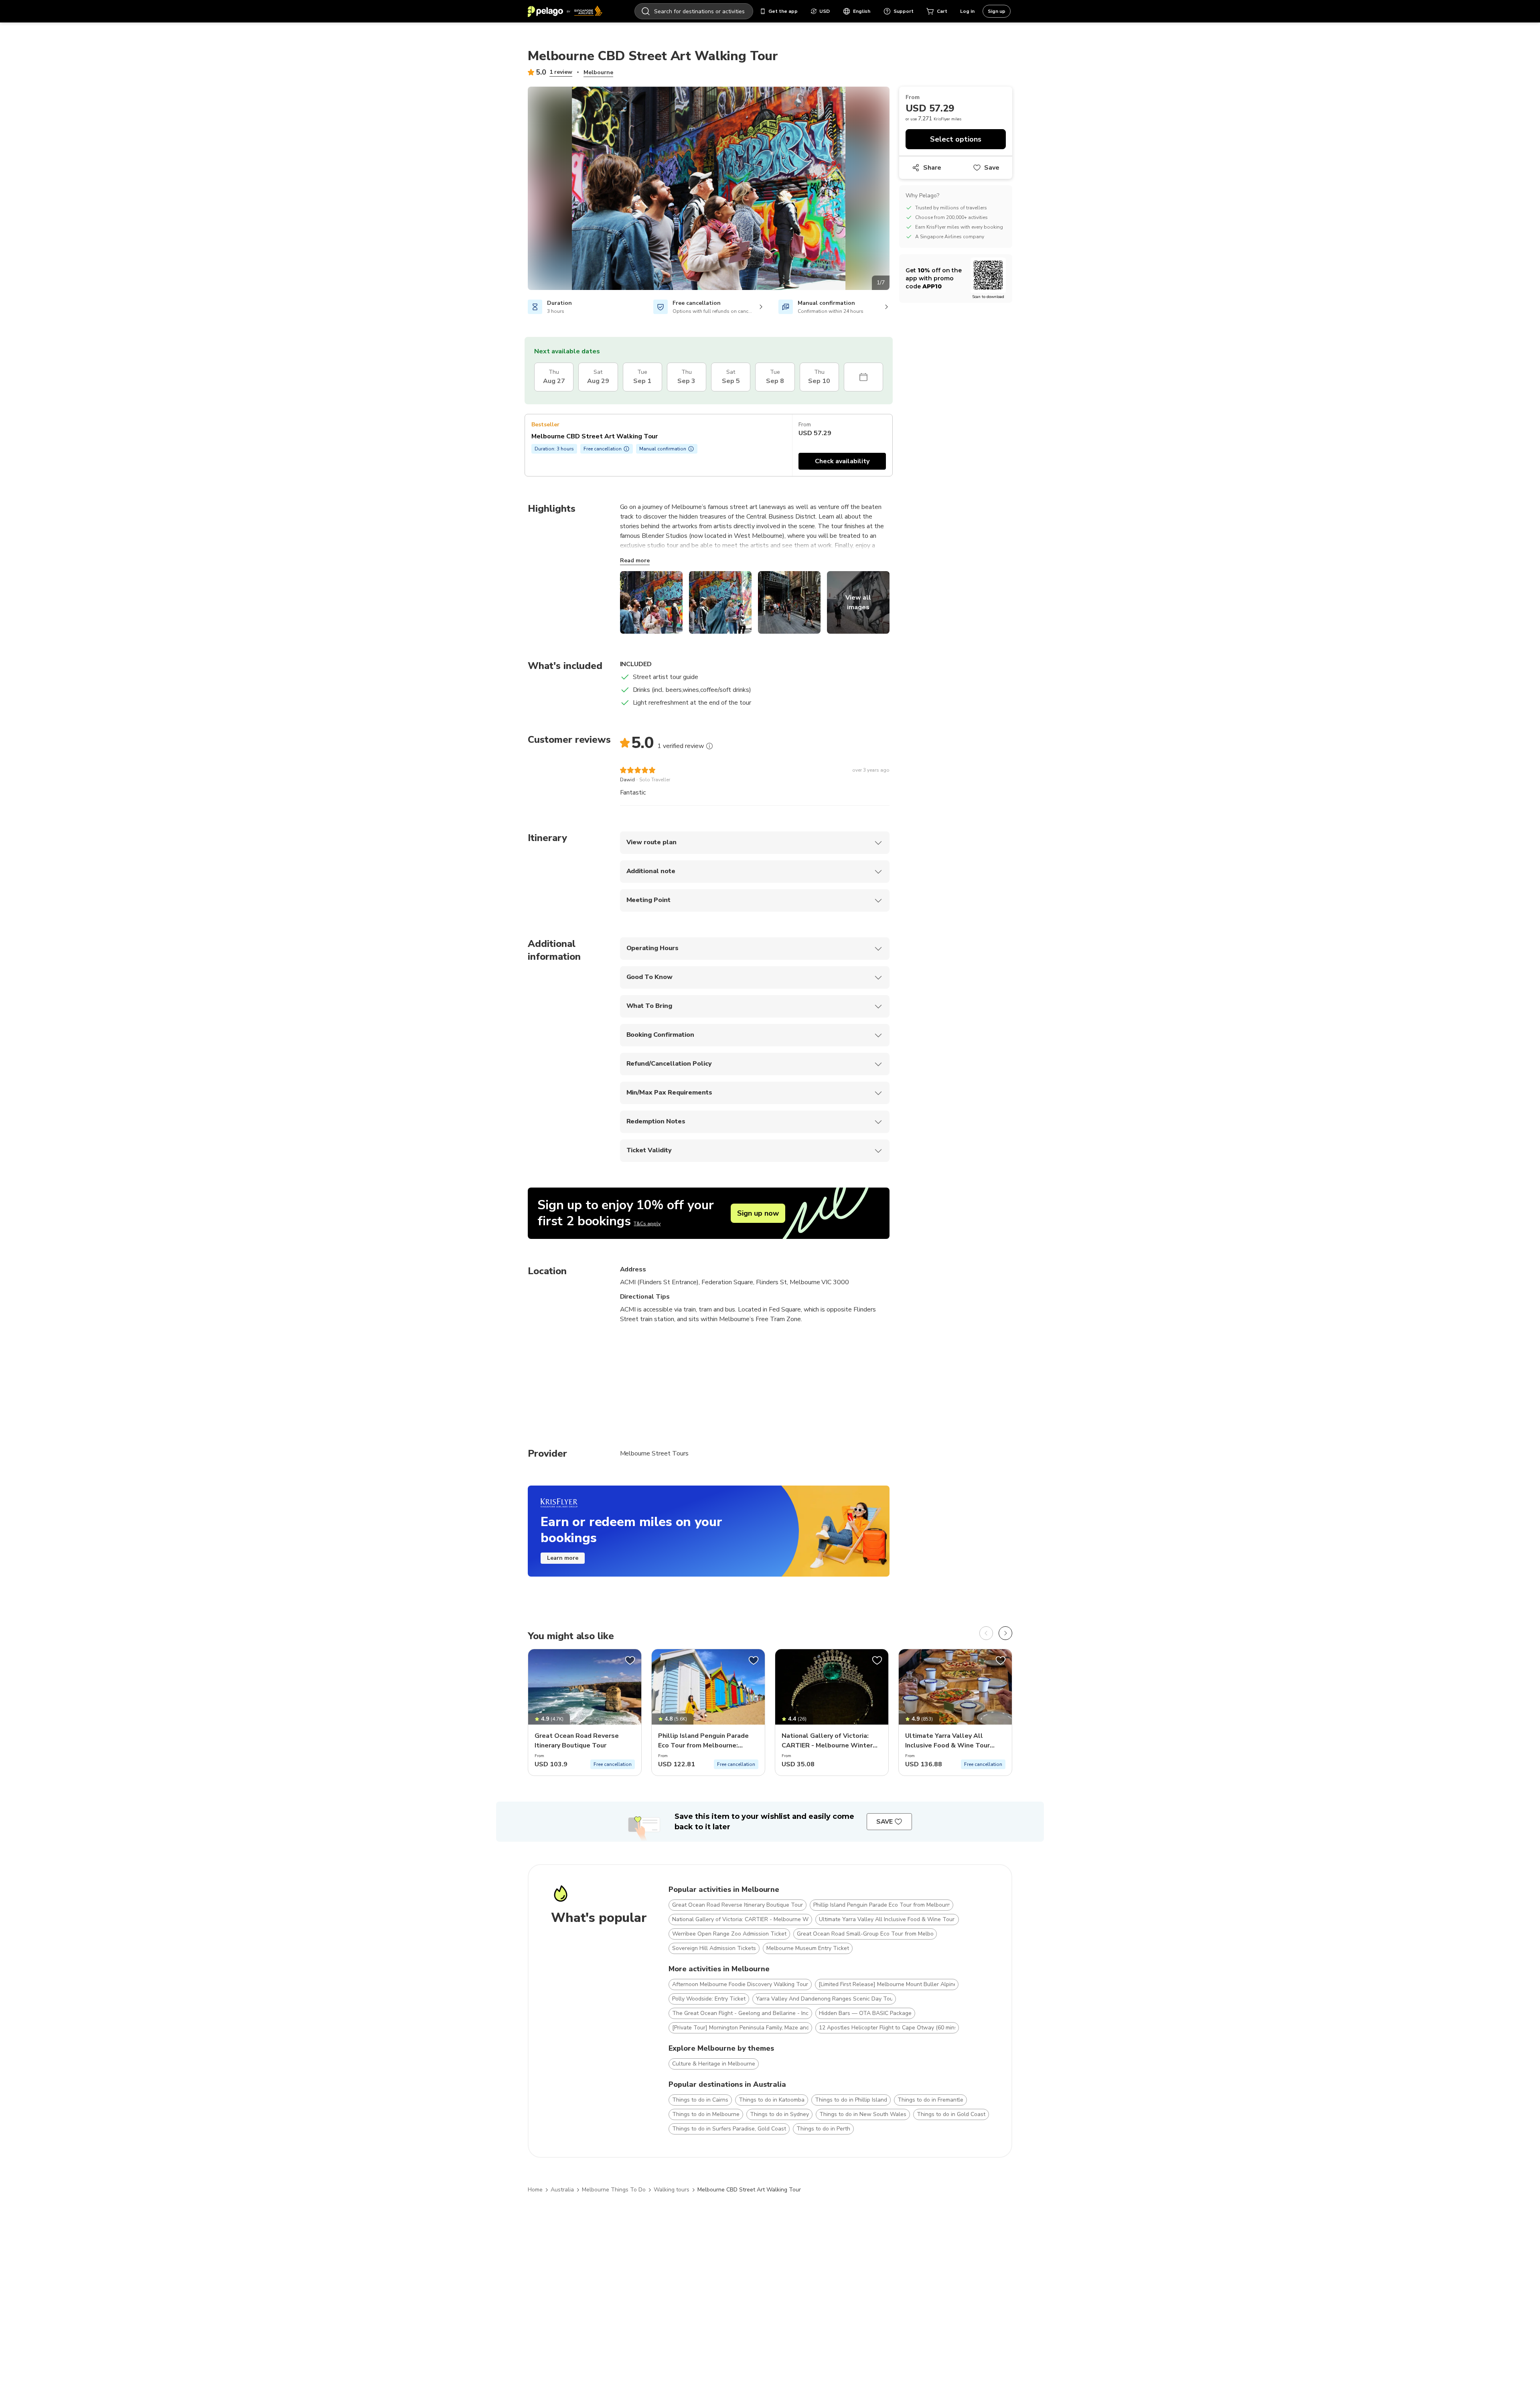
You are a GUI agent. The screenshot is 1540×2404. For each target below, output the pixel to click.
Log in (967, 11)
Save (992, 168)
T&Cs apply (647, 1224)
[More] (709, 746)
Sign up (997, 11)
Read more (635, 560)
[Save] (630, 1660)
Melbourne (598, 72)
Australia (562, 2190)
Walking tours (672, 2190)
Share (932, 168)
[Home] (565, 11)
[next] (1005, 1633)
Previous (522, 190)
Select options (956, 139)
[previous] (986, 1633)
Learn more (563, 1558)
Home (535, 2190)
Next (896, 190)
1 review (561, 72)
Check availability (842, 461)
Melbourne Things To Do (614, 2190)
